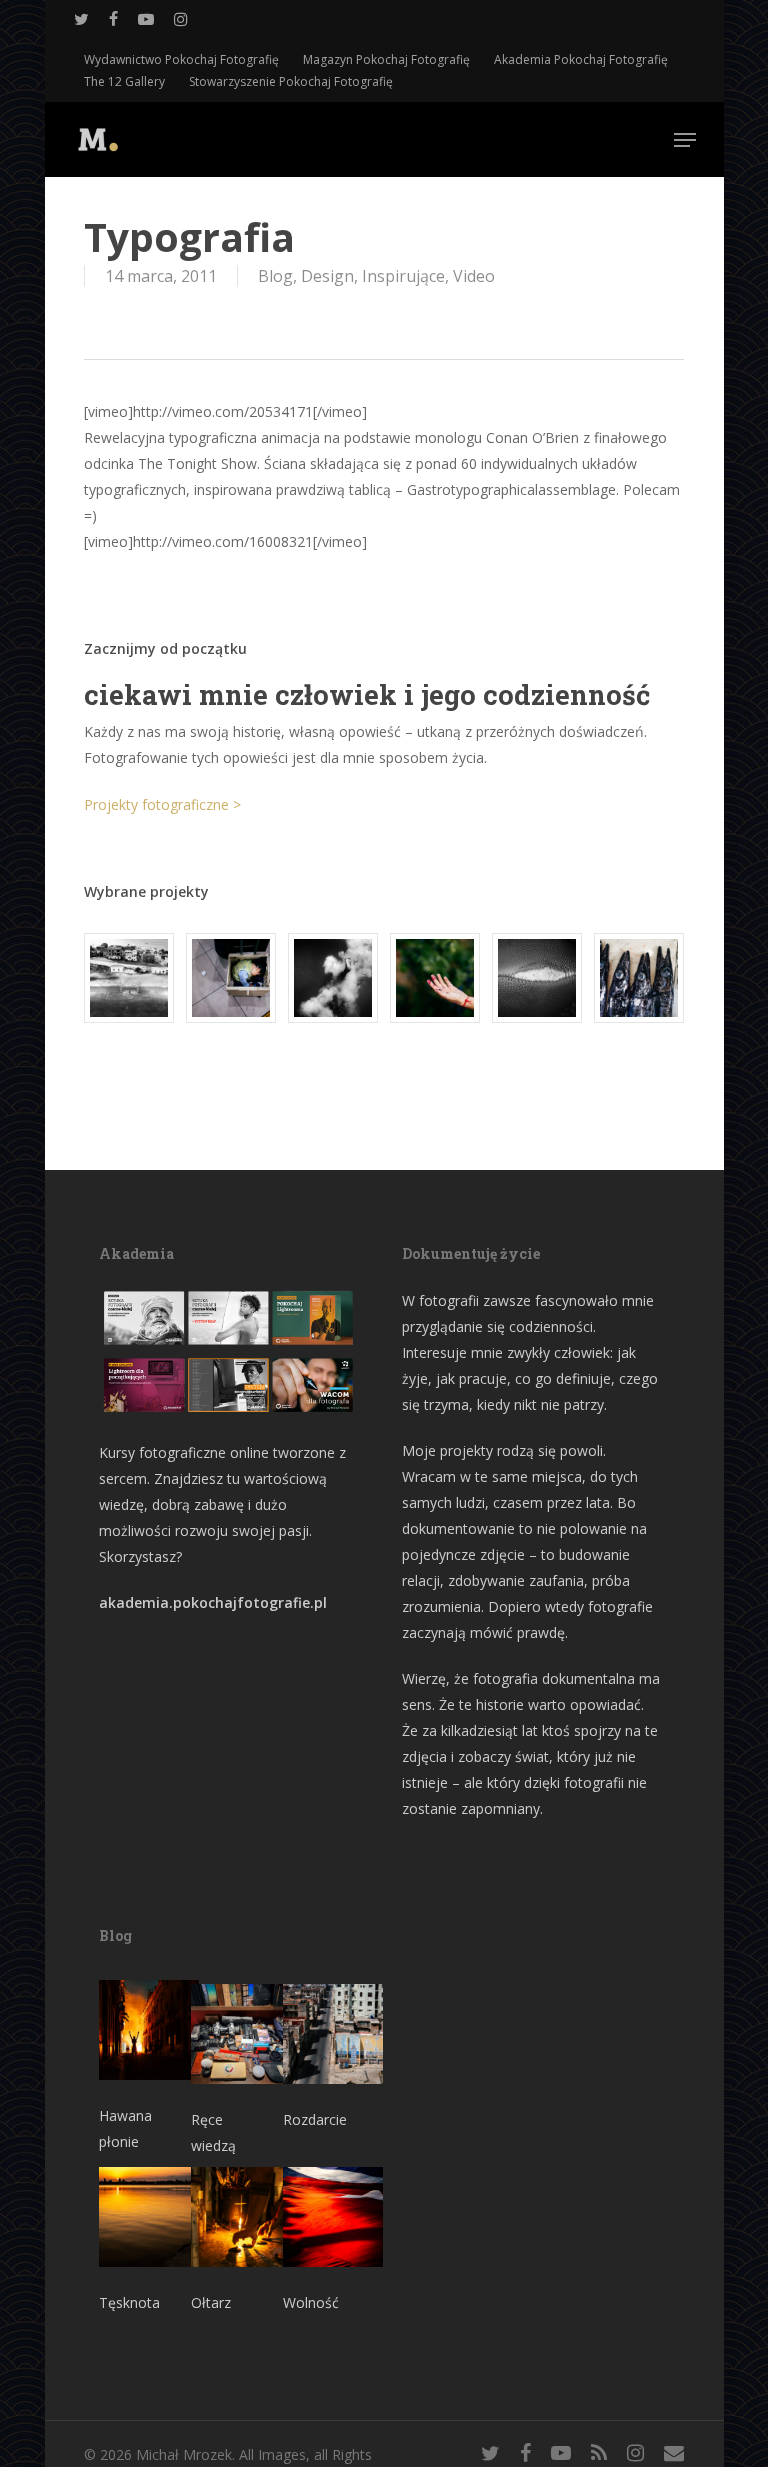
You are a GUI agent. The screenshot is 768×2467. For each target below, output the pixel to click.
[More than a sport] (537, 978)
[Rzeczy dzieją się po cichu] (231, 978)
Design (327, 276)
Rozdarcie (315, 2119)
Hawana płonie (125, 2128)
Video (474, 276)
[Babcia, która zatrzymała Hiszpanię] (129, 978)
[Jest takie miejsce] (639, 978)
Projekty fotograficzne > (162, 804)
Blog (275, 276)
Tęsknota (129, 2302)
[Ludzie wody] (333, 978)
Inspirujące (403, 276)
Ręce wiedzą (213, 2132)
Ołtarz (211, 2302)
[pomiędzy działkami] (435, 978)
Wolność (311, 2302)
